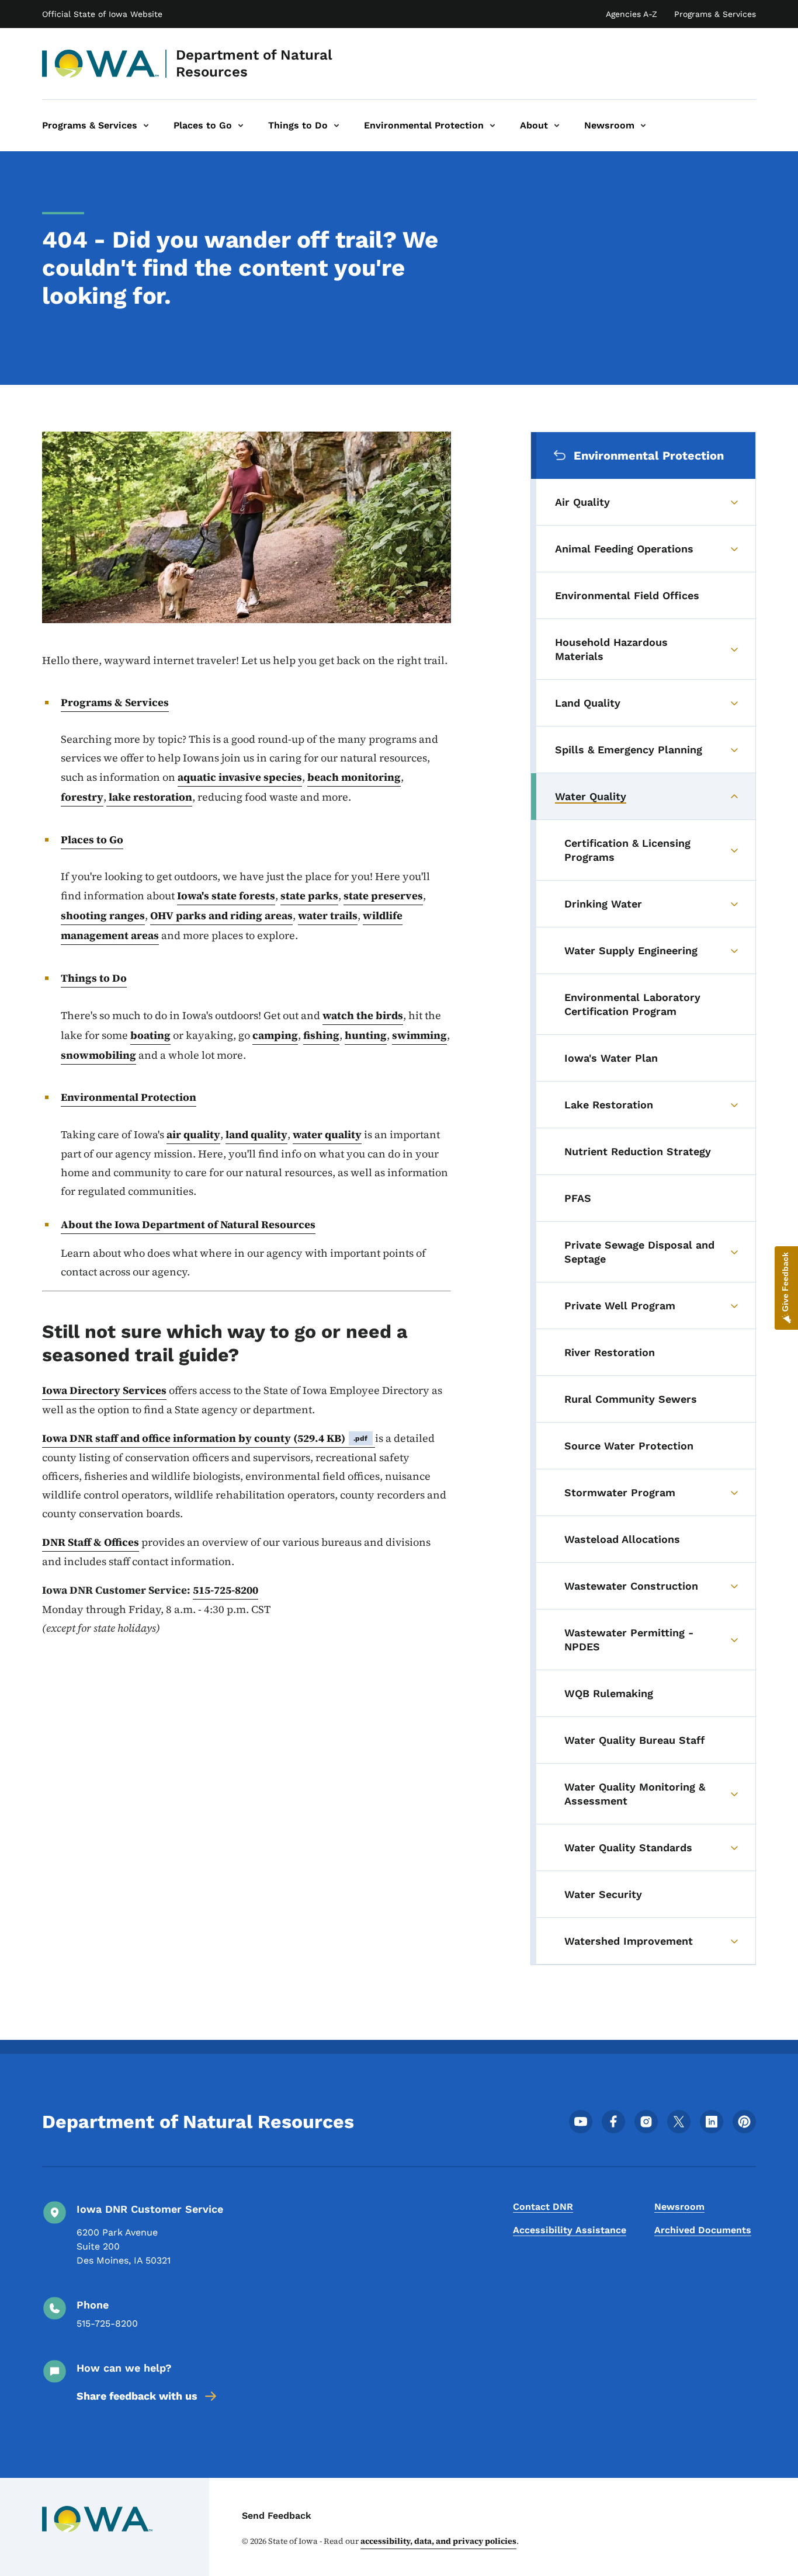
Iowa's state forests (226, 896)
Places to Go (92, 839)
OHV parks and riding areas (221, 915)
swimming (419, 1035)
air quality (193, 1134)
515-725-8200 (225, 1590)
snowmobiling (98, 1055)
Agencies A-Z (632, 14)
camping (275, 1035)
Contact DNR (543, 2207)
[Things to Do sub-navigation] (336, 126)
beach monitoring (354, 777)
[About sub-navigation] (557, 126)
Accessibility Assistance (570, 2230)
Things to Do (94, 978)
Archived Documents (703, 2230)
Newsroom (679, 2207)
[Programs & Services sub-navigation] (146, 126)
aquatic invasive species (240, 777)
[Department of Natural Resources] (101, 64)
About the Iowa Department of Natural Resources (188, 1224)
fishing (321, 1035)
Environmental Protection (129, 1097)
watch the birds (363, 1015)
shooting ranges (103, 915)
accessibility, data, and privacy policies (438, 2541)
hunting (366, 1035)
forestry (82, 797)
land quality (256, 1134)
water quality (327, 1134)
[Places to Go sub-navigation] (241, 126)
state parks (309, 896)
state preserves (383, 896)
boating (150, 1035)
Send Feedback (277, 2516)
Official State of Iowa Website (102, 14)
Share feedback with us (137, 2396)
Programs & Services (715, 14)
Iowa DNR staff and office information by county (205, 1438)
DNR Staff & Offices (91, 1542)
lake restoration (149, 797)
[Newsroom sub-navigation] (643, 126)
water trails (328, 915)
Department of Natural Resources (254, 63)
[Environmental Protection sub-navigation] (492, 126)
